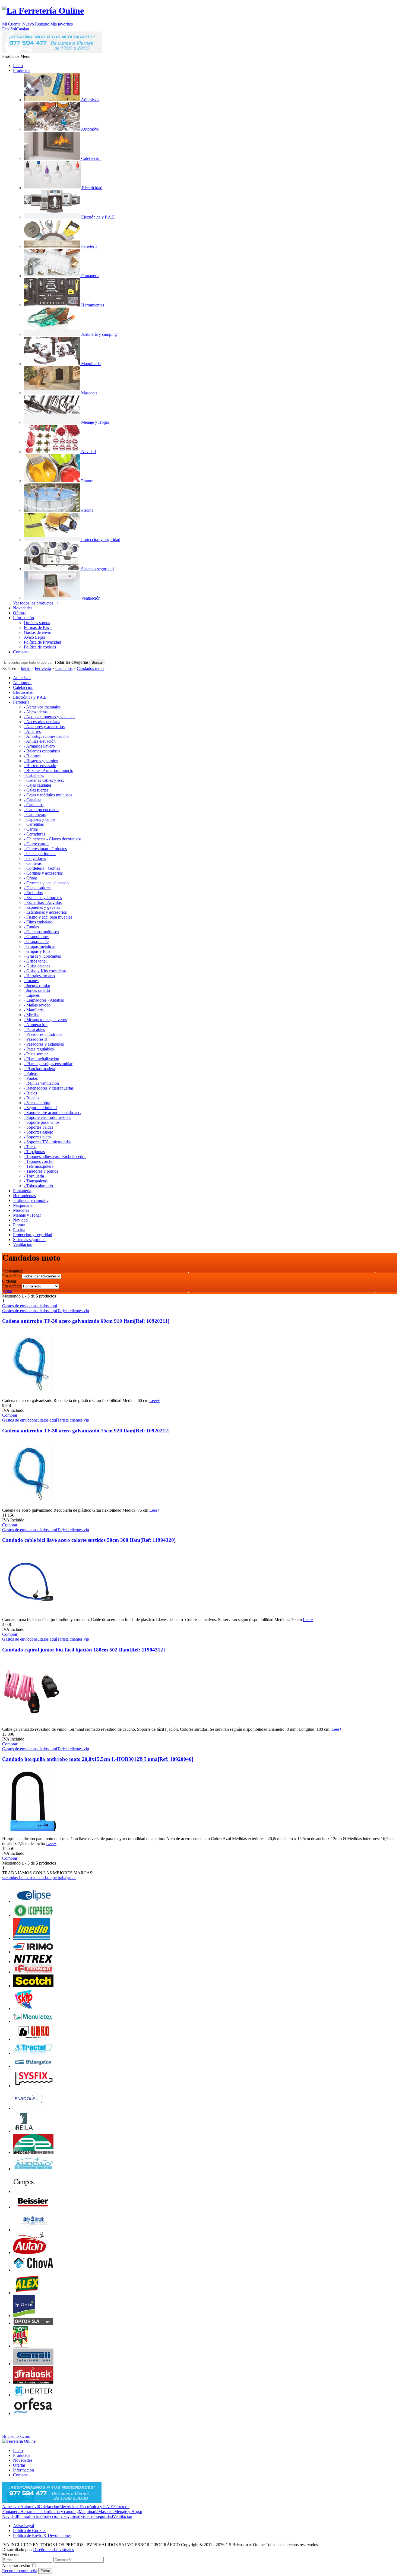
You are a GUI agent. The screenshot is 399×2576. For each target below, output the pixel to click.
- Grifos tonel (35, 961)
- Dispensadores (38, 888)
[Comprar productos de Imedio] (31, 1938)
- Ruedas (31, 1098)
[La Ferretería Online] (43, 11)
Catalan (23, 29)
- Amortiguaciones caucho (46, 736)
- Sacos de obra (37, 1103)
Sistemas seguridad (97, 2516)
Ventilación (123, 2516)
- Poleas (31, 1073)
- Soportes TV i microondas (48, 1142)
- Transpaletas (36, 1181)
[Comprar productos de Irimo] (33, 1952)
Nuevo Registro (36, 24)
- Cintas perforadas (40, 854)
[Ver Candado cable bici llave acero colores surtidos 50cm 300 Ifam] (31, 1615)
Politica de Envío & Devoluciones (42, 2535)
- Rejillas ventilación (41, 1083)
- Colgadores (35, 858)
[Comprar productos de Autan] (29, 2253)
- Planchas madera (39, 1069)
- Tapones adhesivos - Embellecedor (55, 1156)
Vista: (7, 1291)
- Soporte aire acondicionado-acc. (53, 1113)
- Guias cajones (37, 966)
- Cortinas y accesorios (43, 873)
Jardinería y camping (61, 2512)
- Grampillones (37, 937)
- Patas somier (36, 1054)
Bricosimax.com (16, 2436)
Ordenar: (10, 1281)
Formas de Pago (38, 627)
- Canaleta (33, 800)
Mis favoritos (61, 24)
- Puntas (31, 1078)
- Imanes (31, 981)
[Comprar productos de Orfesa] (33, 2414)
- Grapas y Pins (37, 951)
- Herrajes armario (39, 976)
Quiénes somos (37, 623)
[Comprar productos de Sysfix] (33, 2086)
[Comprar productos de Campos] (24, 2192)
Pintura (23, 2516)
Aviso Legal (34, 637)
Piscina (35, 2516)
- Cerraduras (34, 834)
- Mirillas (32, 1015)
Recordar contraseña (20, 2571)
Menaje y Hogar (128, 2512)
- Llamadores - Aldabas (44, 1000)
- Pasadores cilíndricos (43, 1034)
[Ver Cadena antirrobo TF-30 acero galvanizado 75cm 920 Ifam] (31, 1505)
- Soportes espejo (39, 1132)
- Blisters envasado (40, 766)
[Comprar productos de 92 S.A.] (33, 2152)
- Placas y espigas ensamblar (48, 1064)
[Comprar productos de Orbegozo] (33, 2066)
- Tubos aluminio (38, 1186)
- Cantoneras (35, 814)
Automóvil (30, 2507)
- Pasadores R (36, 1039)
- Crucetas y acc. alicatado (46, 883)
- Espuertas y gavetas (42, 907)
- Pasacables (34, 1029)
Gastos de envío (38, 632)
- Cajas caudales (38, 785)
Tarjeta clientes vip (73, 1311)
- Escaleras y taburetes (43, 898)
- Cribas (31, 878)
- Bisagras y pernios (41, 761)
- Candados (34, 805)
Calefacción (49, 2507)
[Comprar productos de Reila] (24, 2131)
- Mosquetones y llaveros (45, 1020)
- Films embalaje (38, 922)
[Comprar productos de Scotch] (33, 1986)
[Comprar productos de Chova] (33, 2270)
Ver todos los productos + (36, 603)
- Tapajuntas (34, 1152)
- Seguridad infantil (40, 1108)
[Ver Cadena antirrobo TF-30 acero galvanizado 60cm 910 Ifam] (31, 1396)
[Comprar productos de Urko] (33, 2039)
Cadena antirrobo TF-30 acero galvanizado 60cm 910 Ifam (86, 1321)
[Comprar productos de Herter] (33, 2395)
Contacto (21, 652)
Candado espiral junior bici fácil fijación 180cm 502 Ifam (83, 1650)
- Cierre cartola (37, 844)
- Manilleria (34, 1010)
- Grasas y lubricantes (42, 956)
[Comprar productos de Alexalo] (33, 2169)
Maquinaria (88, 2512)
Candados (64, 668)
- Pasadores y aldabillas (44, 1044)
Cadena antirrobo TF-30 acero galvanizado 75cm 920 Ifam (86, 1431)
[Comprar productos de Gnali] (33, 2364)
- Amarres (32, 731)
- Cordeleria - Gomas (42, 868)
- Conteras (33, 863)
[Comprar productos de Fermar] (33, 1972)
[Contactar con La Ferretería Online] (52, 51)
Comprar (10, 1415)
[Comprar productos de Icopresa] (33, 1915)
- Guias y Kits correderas (45, 971)
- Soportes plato (37, 1137)
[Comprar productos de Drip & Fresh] (33, 2230)
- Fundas (31, 927)
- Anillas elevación (40, 741)
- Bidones (32, 756)
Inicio (18, 66)
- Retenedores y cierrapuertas (49, 1088)
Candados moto (90, 668)
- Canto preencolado (41, 810)
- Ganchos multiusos (41, 932)
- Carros (31, 829)
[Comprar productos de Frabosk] (33, 2382)
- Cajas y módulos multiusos (48, 795)
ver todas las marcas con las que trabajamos (39, 1878)
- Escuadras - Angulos (43, 902)
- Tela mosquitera (39, 1166)
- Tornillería (34, 1176)
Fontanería (11, 2512)
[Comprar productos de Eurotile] (29, 2108)
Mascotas (106, 2512)
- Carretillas (34, 824)
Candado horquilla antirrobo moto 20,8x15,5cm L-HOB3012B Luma (98, 1759)
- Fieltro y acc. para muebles (48, 917)
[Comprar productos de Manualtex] (33, 2021)
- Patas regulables (39, 1049)
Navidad (9, 2516)
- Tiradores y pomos (41, 1171)
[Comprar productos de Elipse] (33, 1901)
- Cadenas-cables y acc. (44, 780)
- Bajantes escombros (42, 751)
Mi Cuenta (11, 24)
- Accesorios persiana (42, 722)
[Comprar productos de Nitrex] (33, 1962)
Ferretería (43, 668)
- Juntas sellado (37, 990)
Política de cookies (40, 647)
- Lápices (32, 995)
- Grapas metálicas (40, 946)
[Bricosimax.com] (19, 2441)
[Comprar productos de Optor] (33, 2323)
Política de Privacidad (42, 642)
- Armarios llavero (39, 746)
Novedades (23, 608)
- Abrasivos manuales (42, 707)
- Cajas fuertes (36, 790)
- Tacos (30, 1147)
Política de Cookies (30, 2531)
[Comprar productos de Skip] (24, 2009)
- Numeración (36, 1025)
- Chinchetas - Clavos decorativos (53, 839)
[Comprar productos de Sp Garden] (24, 2316)
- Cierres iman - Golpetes (45, 849)
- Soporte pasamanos (42, 1122)
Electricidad (69, 2507)
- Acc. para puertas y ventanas (50, 717)
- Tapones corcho (39, 1161)
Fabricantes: (12, 1271)
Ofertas (19, 613)
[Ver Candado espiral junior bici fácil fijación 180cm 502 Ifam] (31, 1724)
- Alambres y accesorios (44, 727)
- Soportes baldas (39, 1127)
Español (9, 29)
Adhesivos (11, 2507)
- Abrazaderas (36, 712)
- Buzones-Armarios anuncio (49, 770)
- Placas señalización (42, 1059)
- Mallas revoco (37, 1005)
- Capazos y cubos (40, 819)
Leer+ (154, 1401)
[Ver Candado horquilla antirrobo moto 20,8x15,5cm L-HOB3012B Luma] (31, 1834)
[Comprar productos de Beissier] (33, 2207)
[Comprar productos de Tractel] (33, 2053)
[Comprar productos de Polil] (20, 2346)
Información (23, 618)
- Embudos (33, 893)
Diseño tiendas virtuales (53, 2550)
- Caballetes (34, 775)
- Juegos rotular (37, 985)
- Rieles (30, 1093)
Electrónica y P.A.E (96, 2507)
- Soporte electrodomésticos (47, 1117)
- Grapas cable (36, 942)
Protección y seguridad (61, 2516)
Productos (22, 70)
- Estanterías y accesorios (45, 912)
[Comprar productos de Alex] (27, 2293)
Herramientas (32, 2512)
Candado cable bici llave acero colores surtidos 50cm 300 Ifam (89, 1540)
